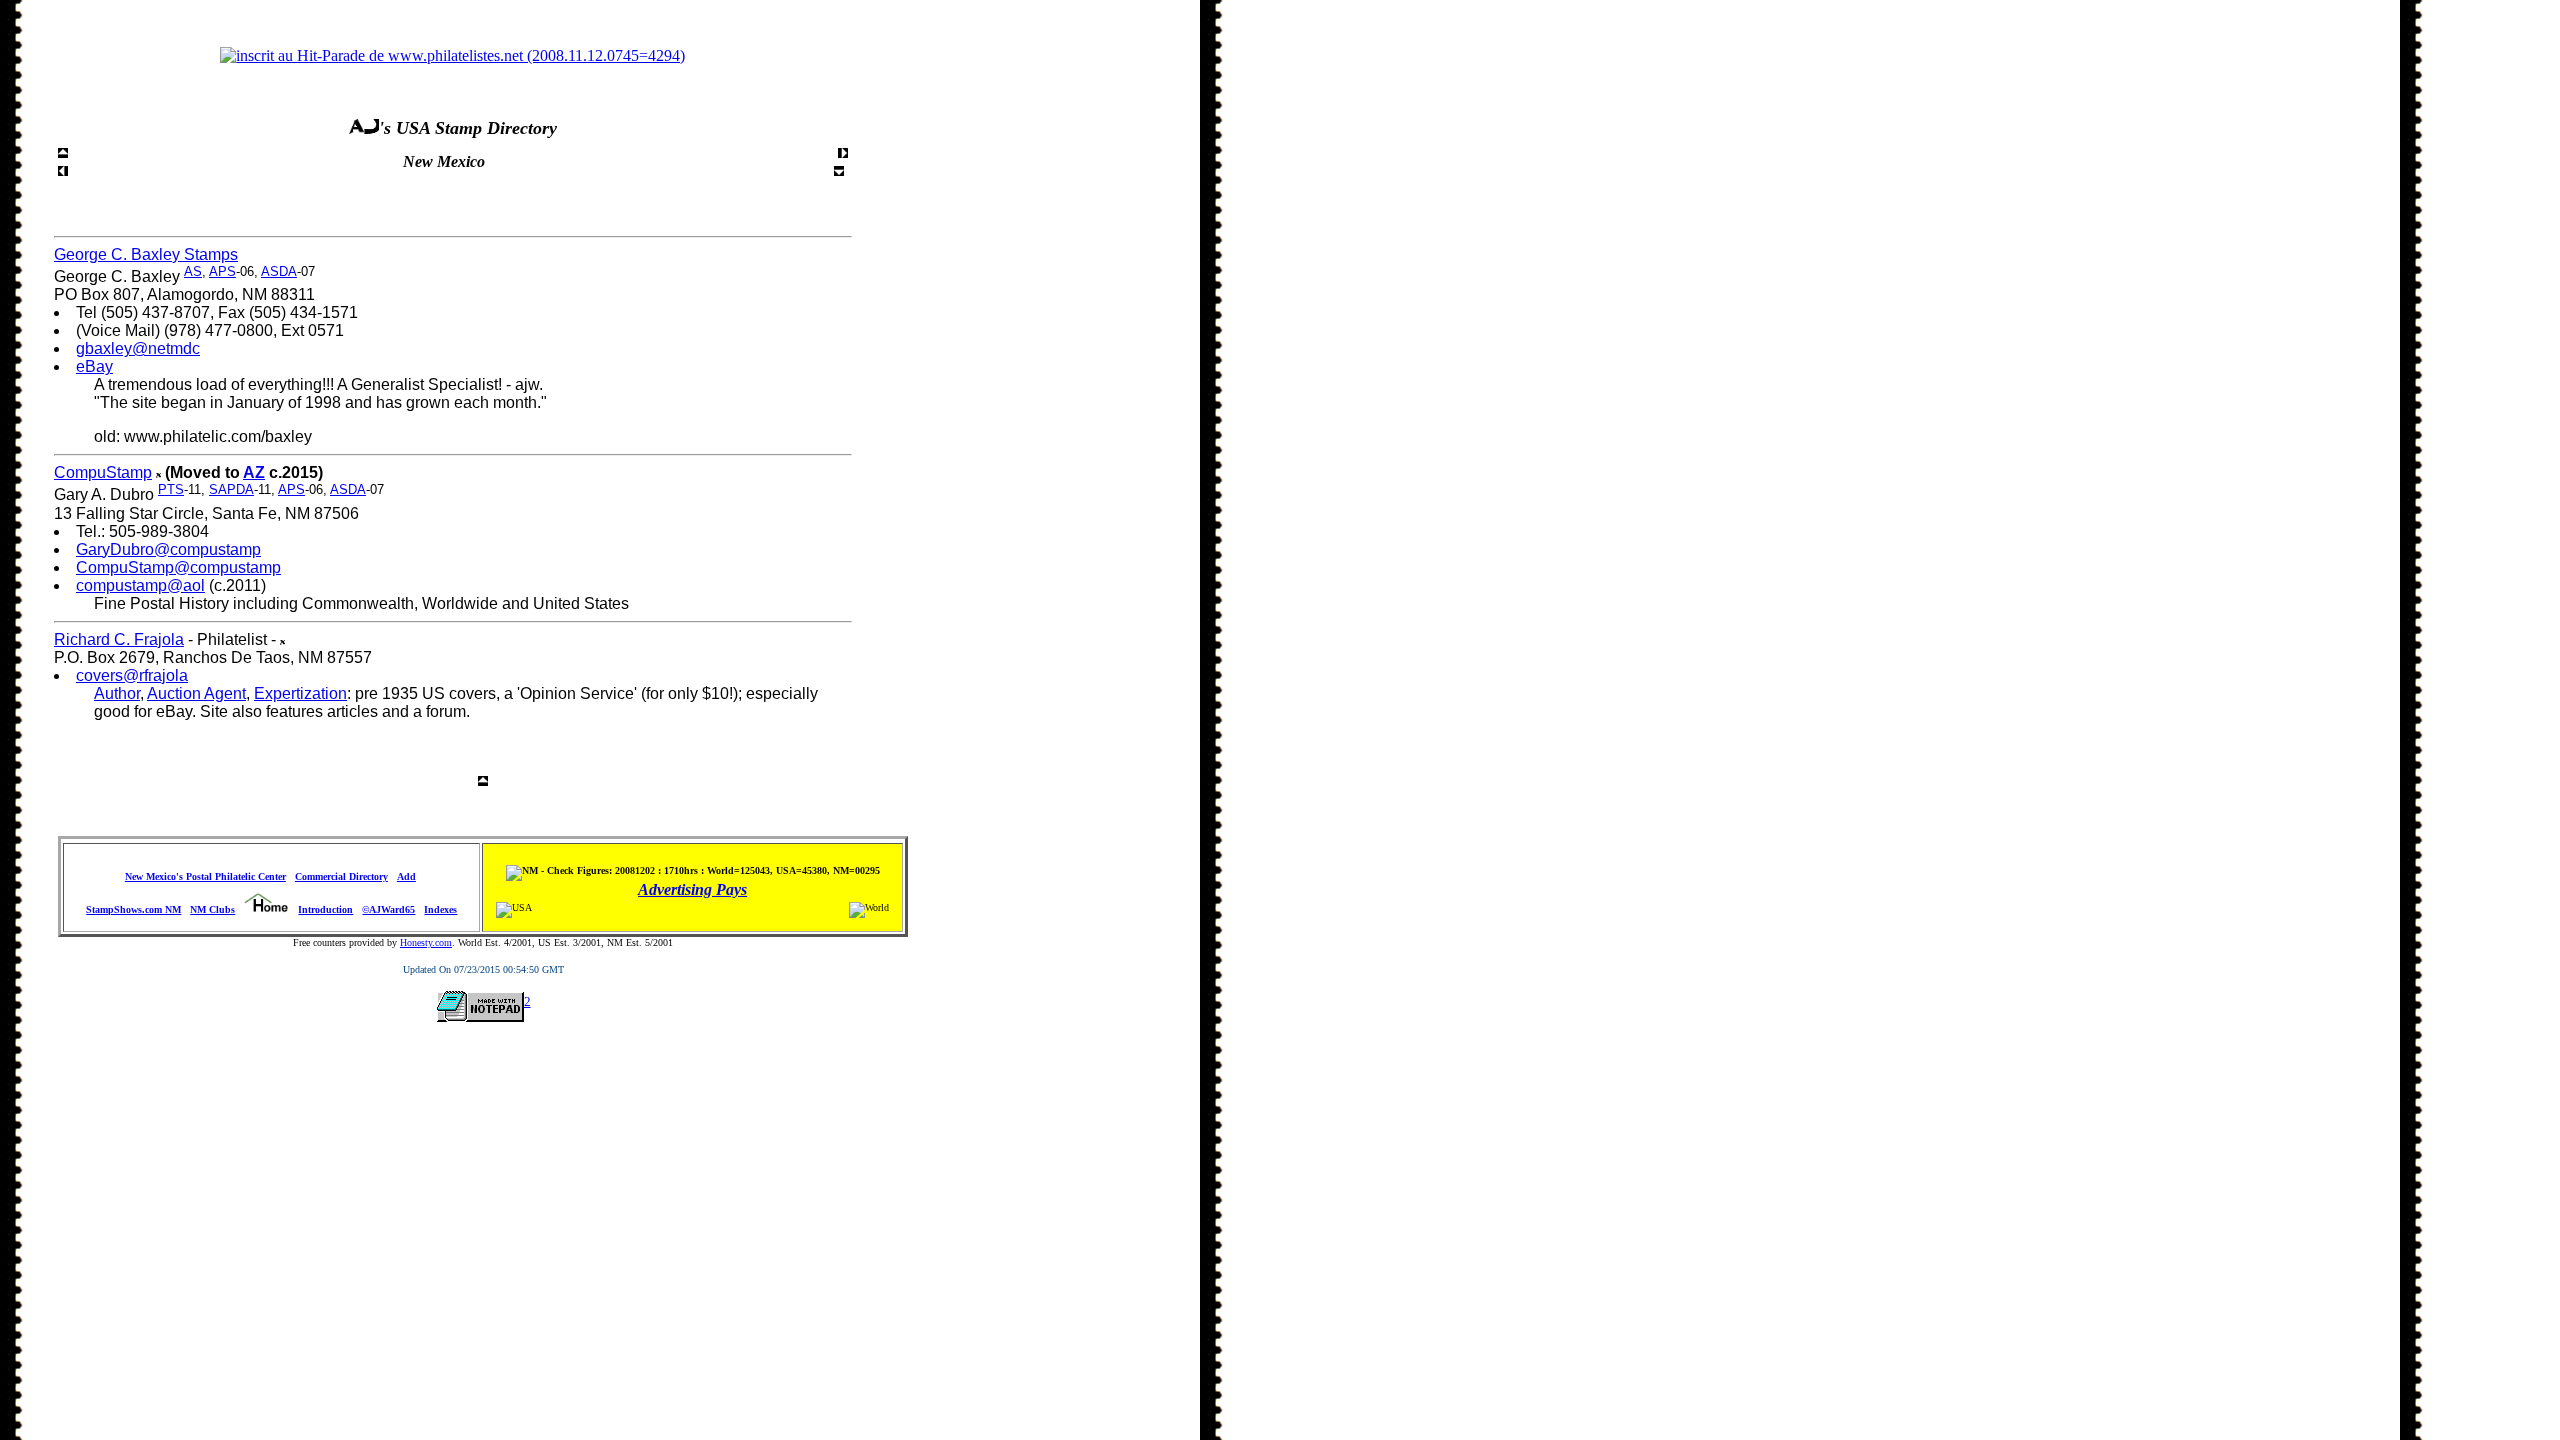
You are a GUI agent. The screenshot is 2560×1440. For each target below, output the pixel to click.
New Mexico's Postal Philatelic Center (205, 876)
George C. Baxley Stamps (146, 254)
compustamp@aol (140, 585)
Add (406, 876)
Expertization (300, 693)
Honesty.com (426, 942)
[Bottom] (839, 170)
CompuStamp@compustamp (178, 567)
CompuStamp (103, 472)
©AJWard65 (388, 909)
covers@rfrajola (132, 675)
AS (193, 271)
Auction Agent (196, 693)
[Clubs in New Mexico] (843, 152)
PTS (171, 489)
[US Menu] (63, 152)
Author (117, 693)
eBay (94, 366)
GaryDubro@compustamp (168, 549)
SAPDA (231, 489)
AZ (254, 472)
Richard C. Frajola (119, 639)
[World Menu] (63, 170)
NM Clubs (212, 909)
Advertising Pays (692, 889)
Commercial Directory (341, 876)
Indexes (440, 909)
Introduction (325, 909)
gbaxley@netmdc (138, 348)
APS (222, 271)
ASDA (279, 271)
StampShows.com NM (133, 909)
